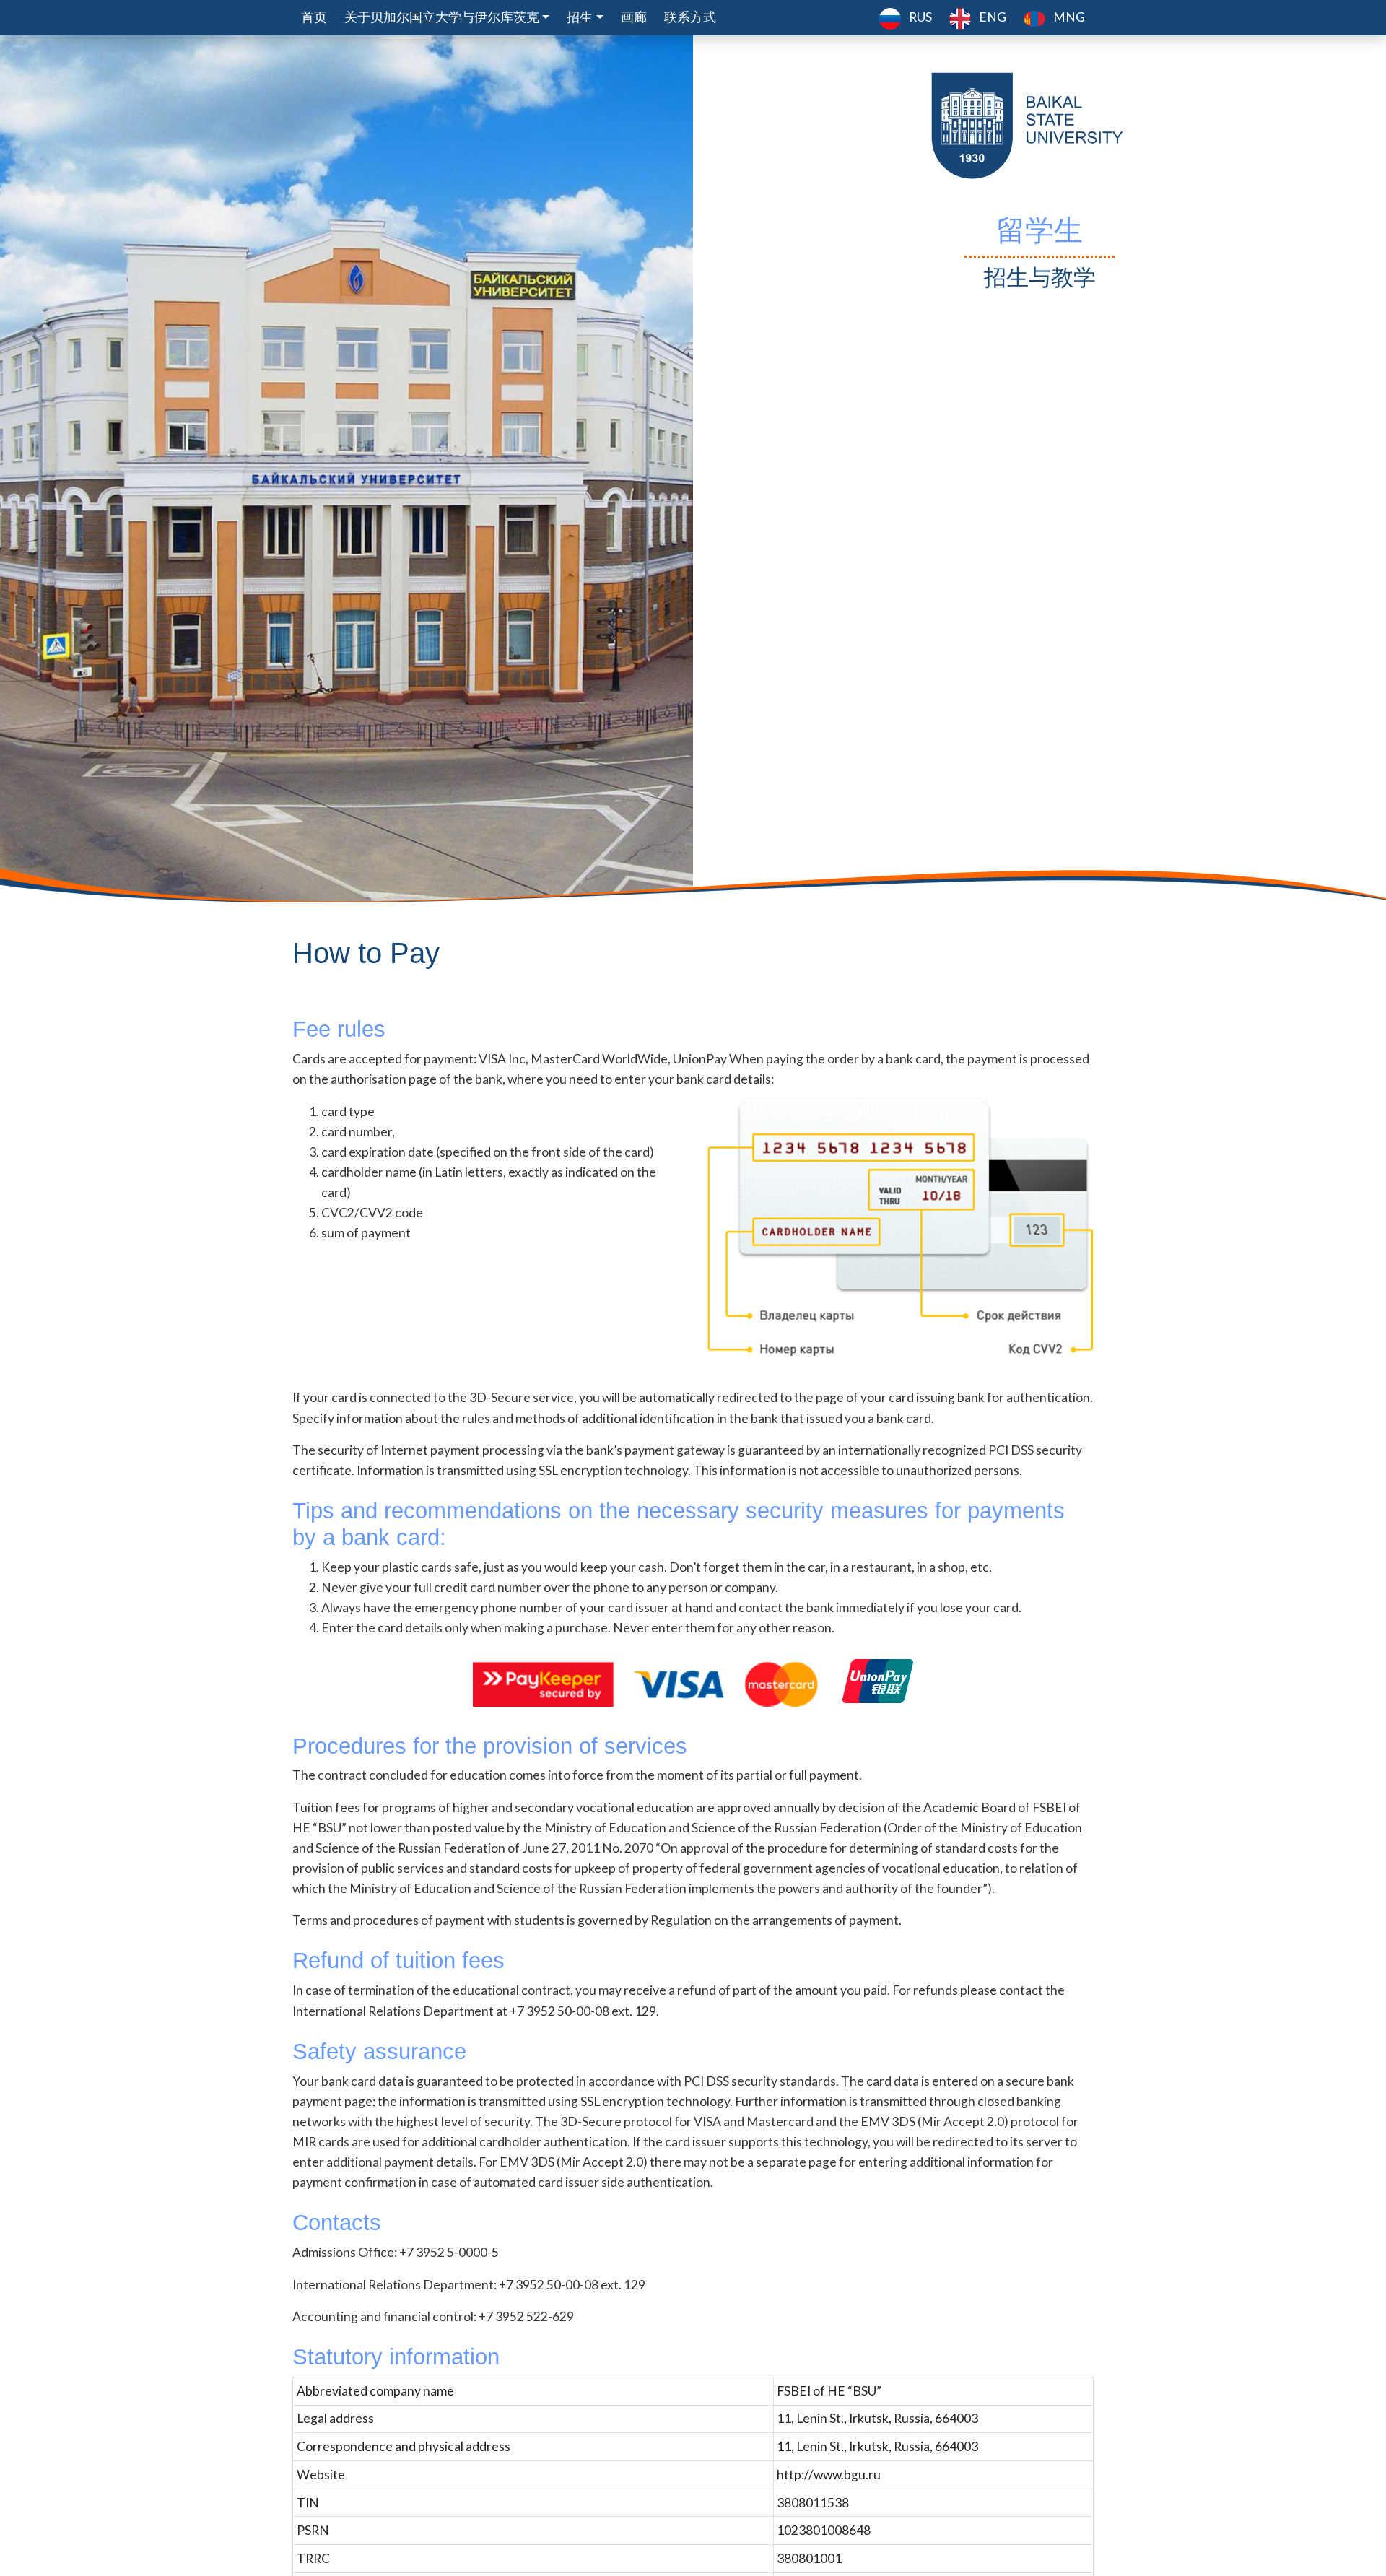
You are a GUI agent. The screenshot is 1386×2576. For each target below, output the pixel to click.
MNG (1068, 17)
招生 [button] (580, 17)
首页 (314, 17)
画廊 (634, 17)
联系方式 (690, 17)
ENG (991, 17)
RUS (919, 17)
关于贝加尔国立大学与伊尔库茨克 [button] (442, 17)
